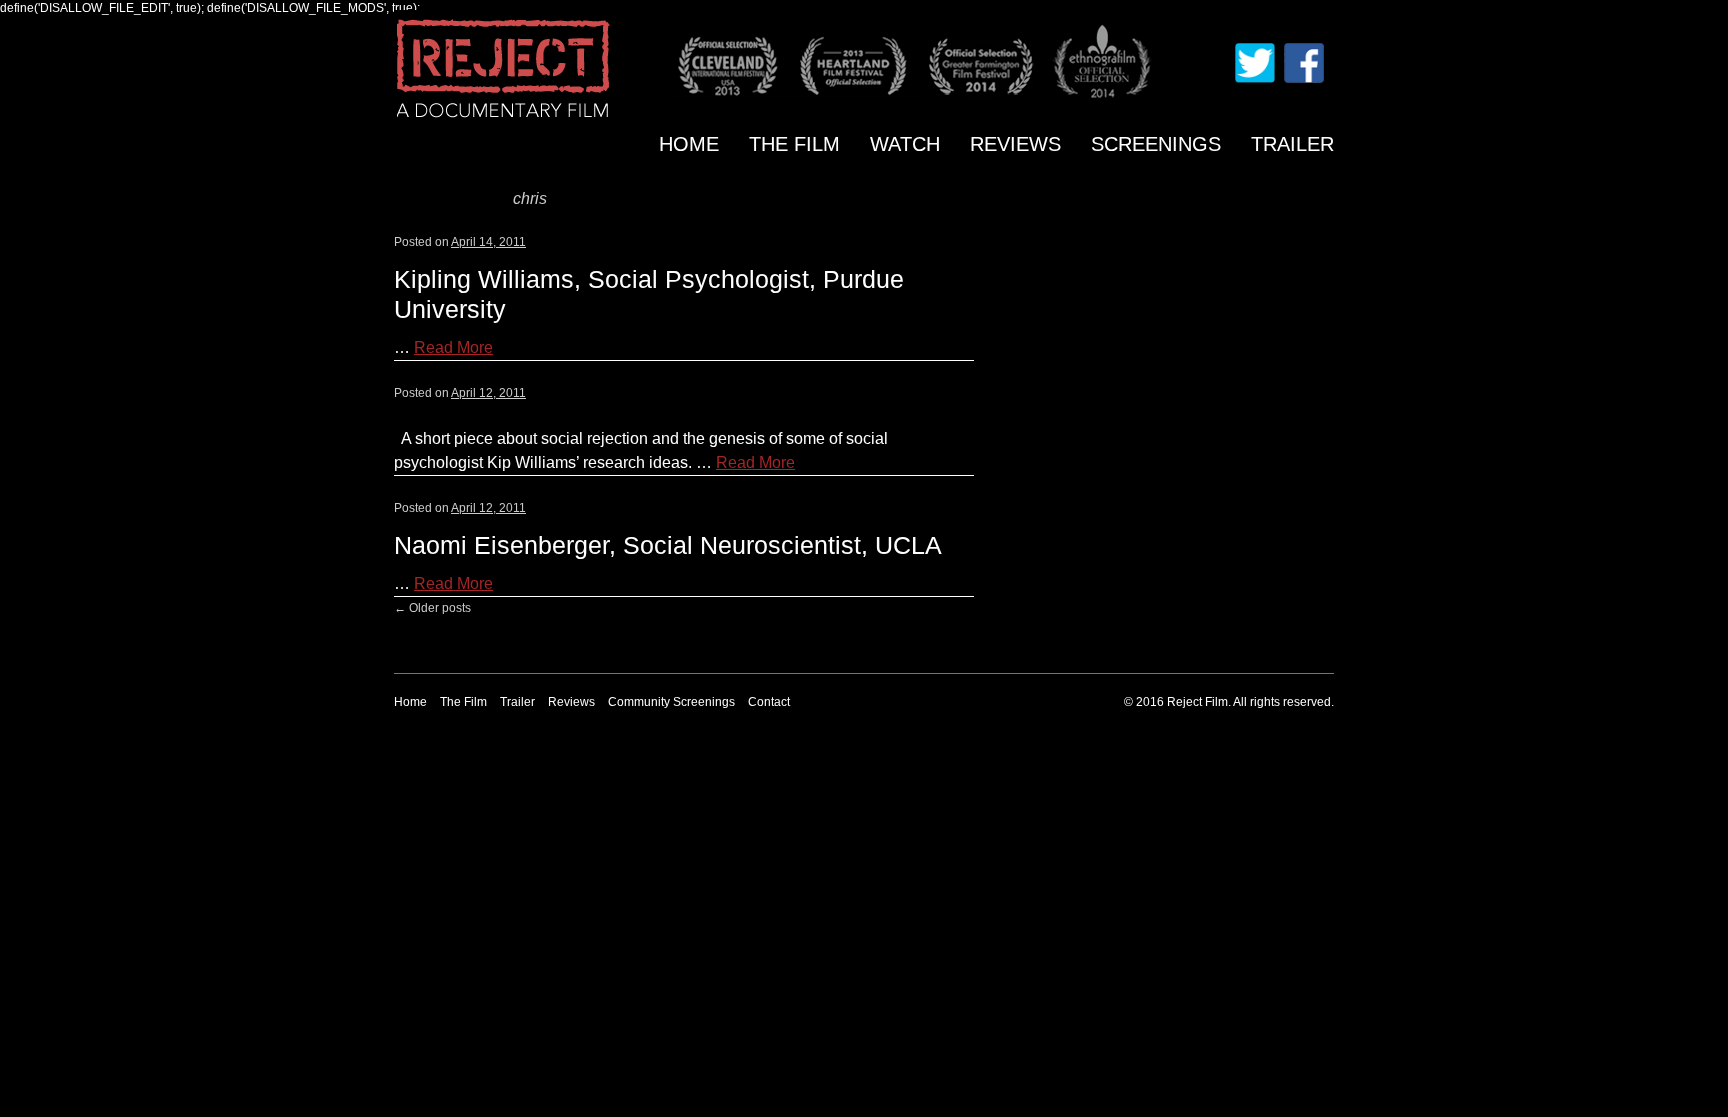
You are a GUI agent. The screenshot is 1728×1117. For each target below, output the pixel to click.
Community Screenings (671, 702)
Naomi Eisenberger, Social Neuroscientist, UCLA (668, 545)
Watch (905, 144)
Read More (453, 347)
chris (530, 198)
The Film (794, 144)
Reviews (1015, 144)
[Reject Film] (512, 67)
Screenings (1156, 144)
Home (689, 144)
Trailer (1292, 144)
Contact (769, 702)
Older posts (432, 608)
